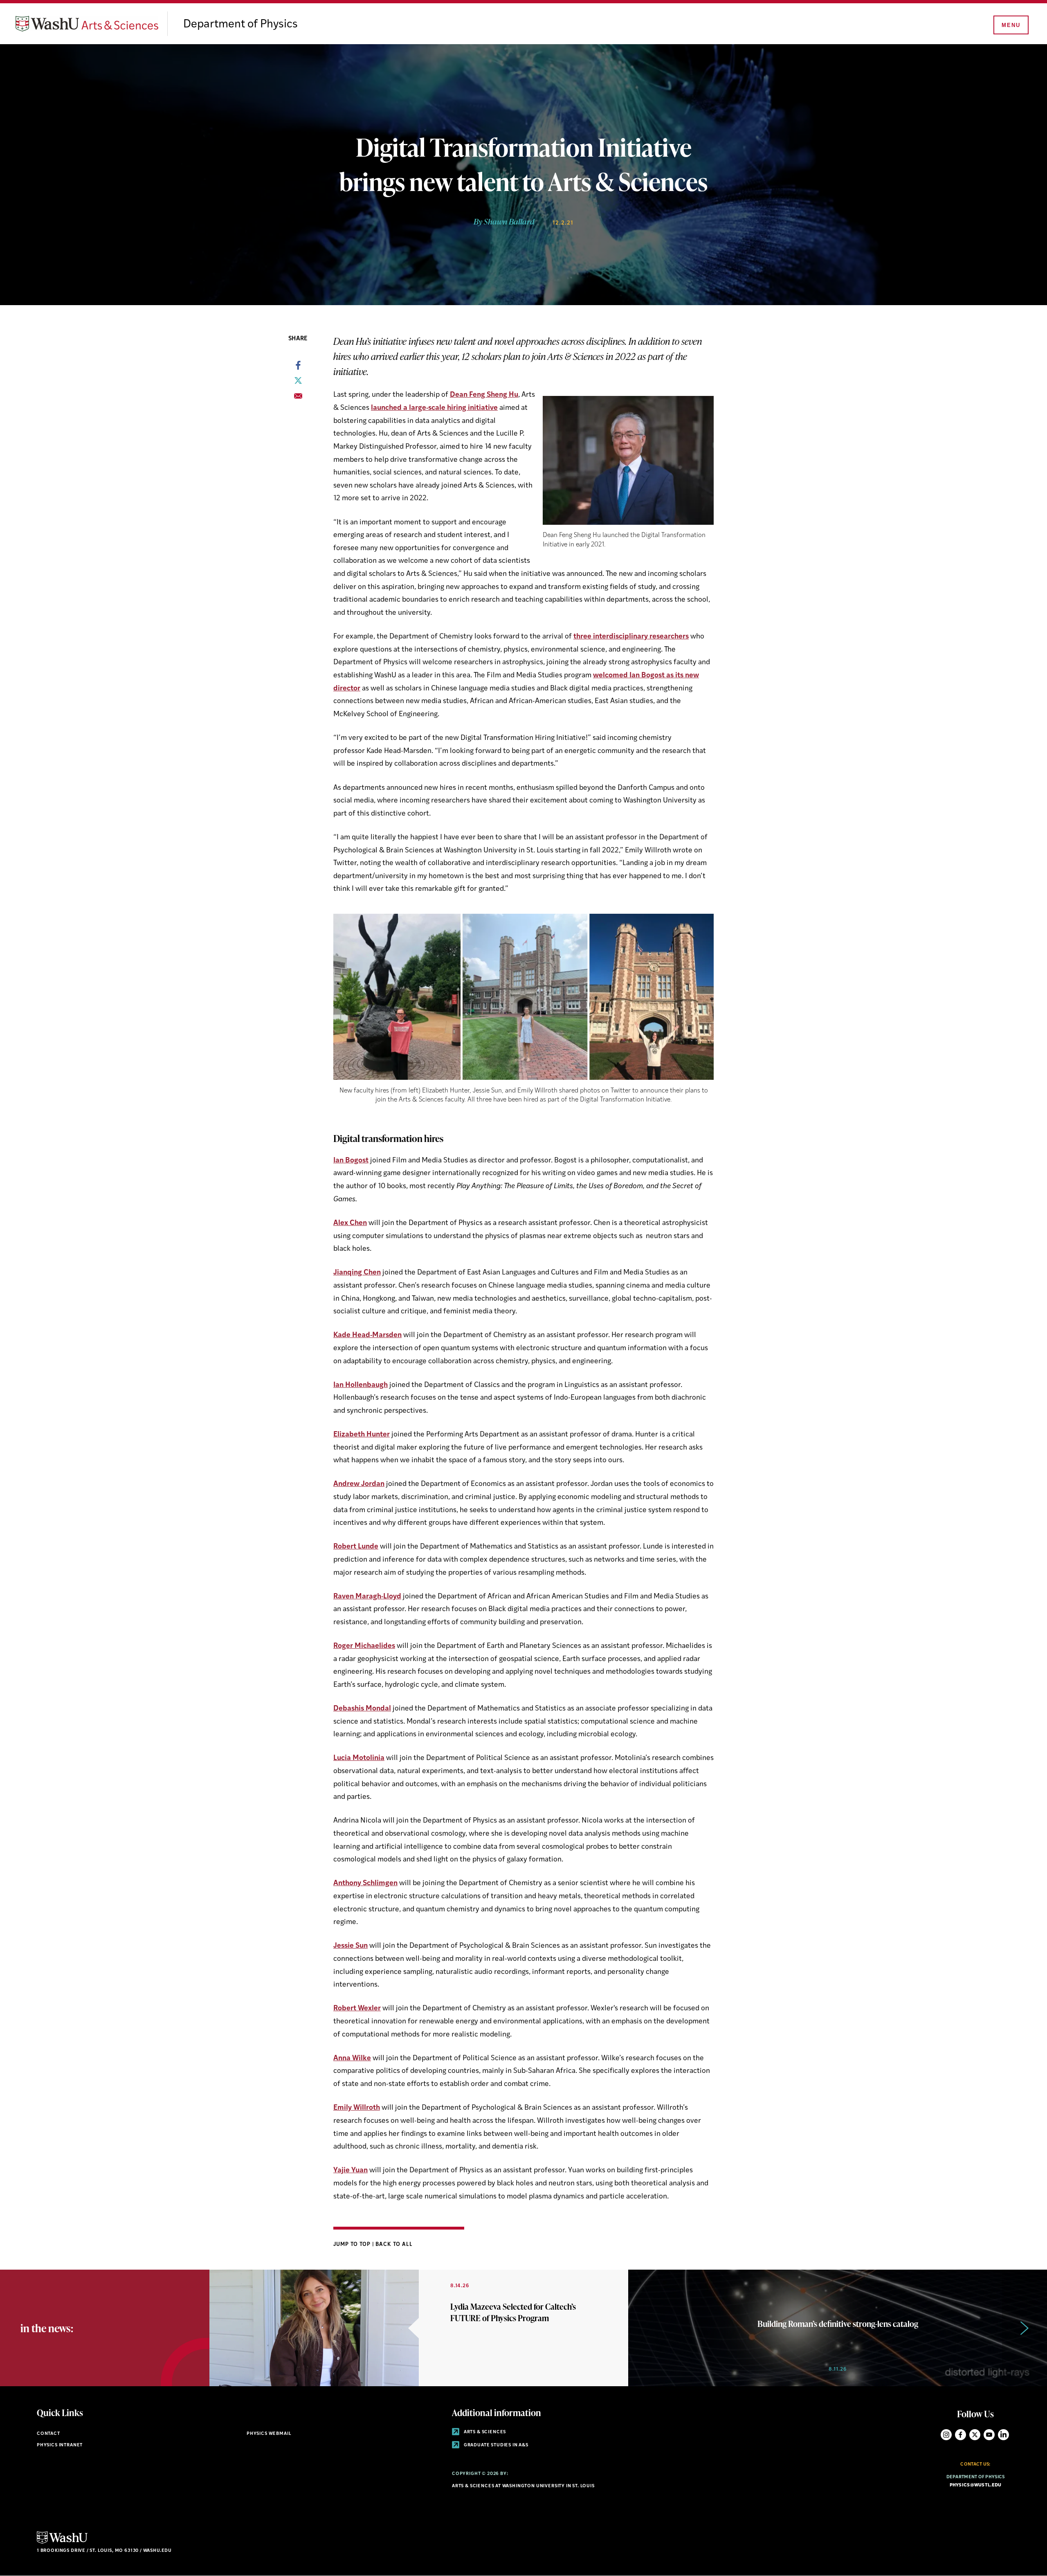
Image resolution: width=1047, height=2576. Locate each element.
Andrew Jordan (359, 1484)
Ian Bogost (351, 1161)
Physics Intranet (60, 2445)
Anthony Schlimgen (365, 1883)
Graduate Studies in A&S (495, 2445)
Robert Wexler (357, 2008)
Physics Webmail (269, 2434)
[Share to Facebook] (298, 368)
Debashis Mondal (362, 1709)
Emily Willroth (357, 2108)
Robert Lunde (356, 1547)
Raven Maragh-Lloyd (367, 1597)
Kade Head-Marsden (367, 1335)
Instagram (946, 2435)
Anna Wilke (352, 2058)
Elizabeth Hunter (362, 1435)
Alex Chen (350, 1223)
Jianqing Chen (357, 1273)
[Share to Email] (298, 398)
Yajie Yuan (350, 2170)
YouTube (989, 2435)
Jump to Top (353, 2244)
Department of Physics (240, 25)
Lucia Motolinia (359, 1758)
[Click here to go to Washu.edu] (62, 2543)
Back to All (394, 2244)
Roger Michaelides (364, 1646)
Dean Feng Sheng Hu (484, 395)
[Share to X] (298, 383)
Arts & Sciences (484, 2432)
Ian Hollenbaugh (361, 1385)
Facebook (960, 2435)
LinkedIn (1003, 2435)
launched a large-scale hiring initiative (434, 408)
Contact (48, 2434)
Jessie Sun (350, 1946)
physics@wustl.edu (976, 2485)
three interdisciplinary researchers (631, 637)
